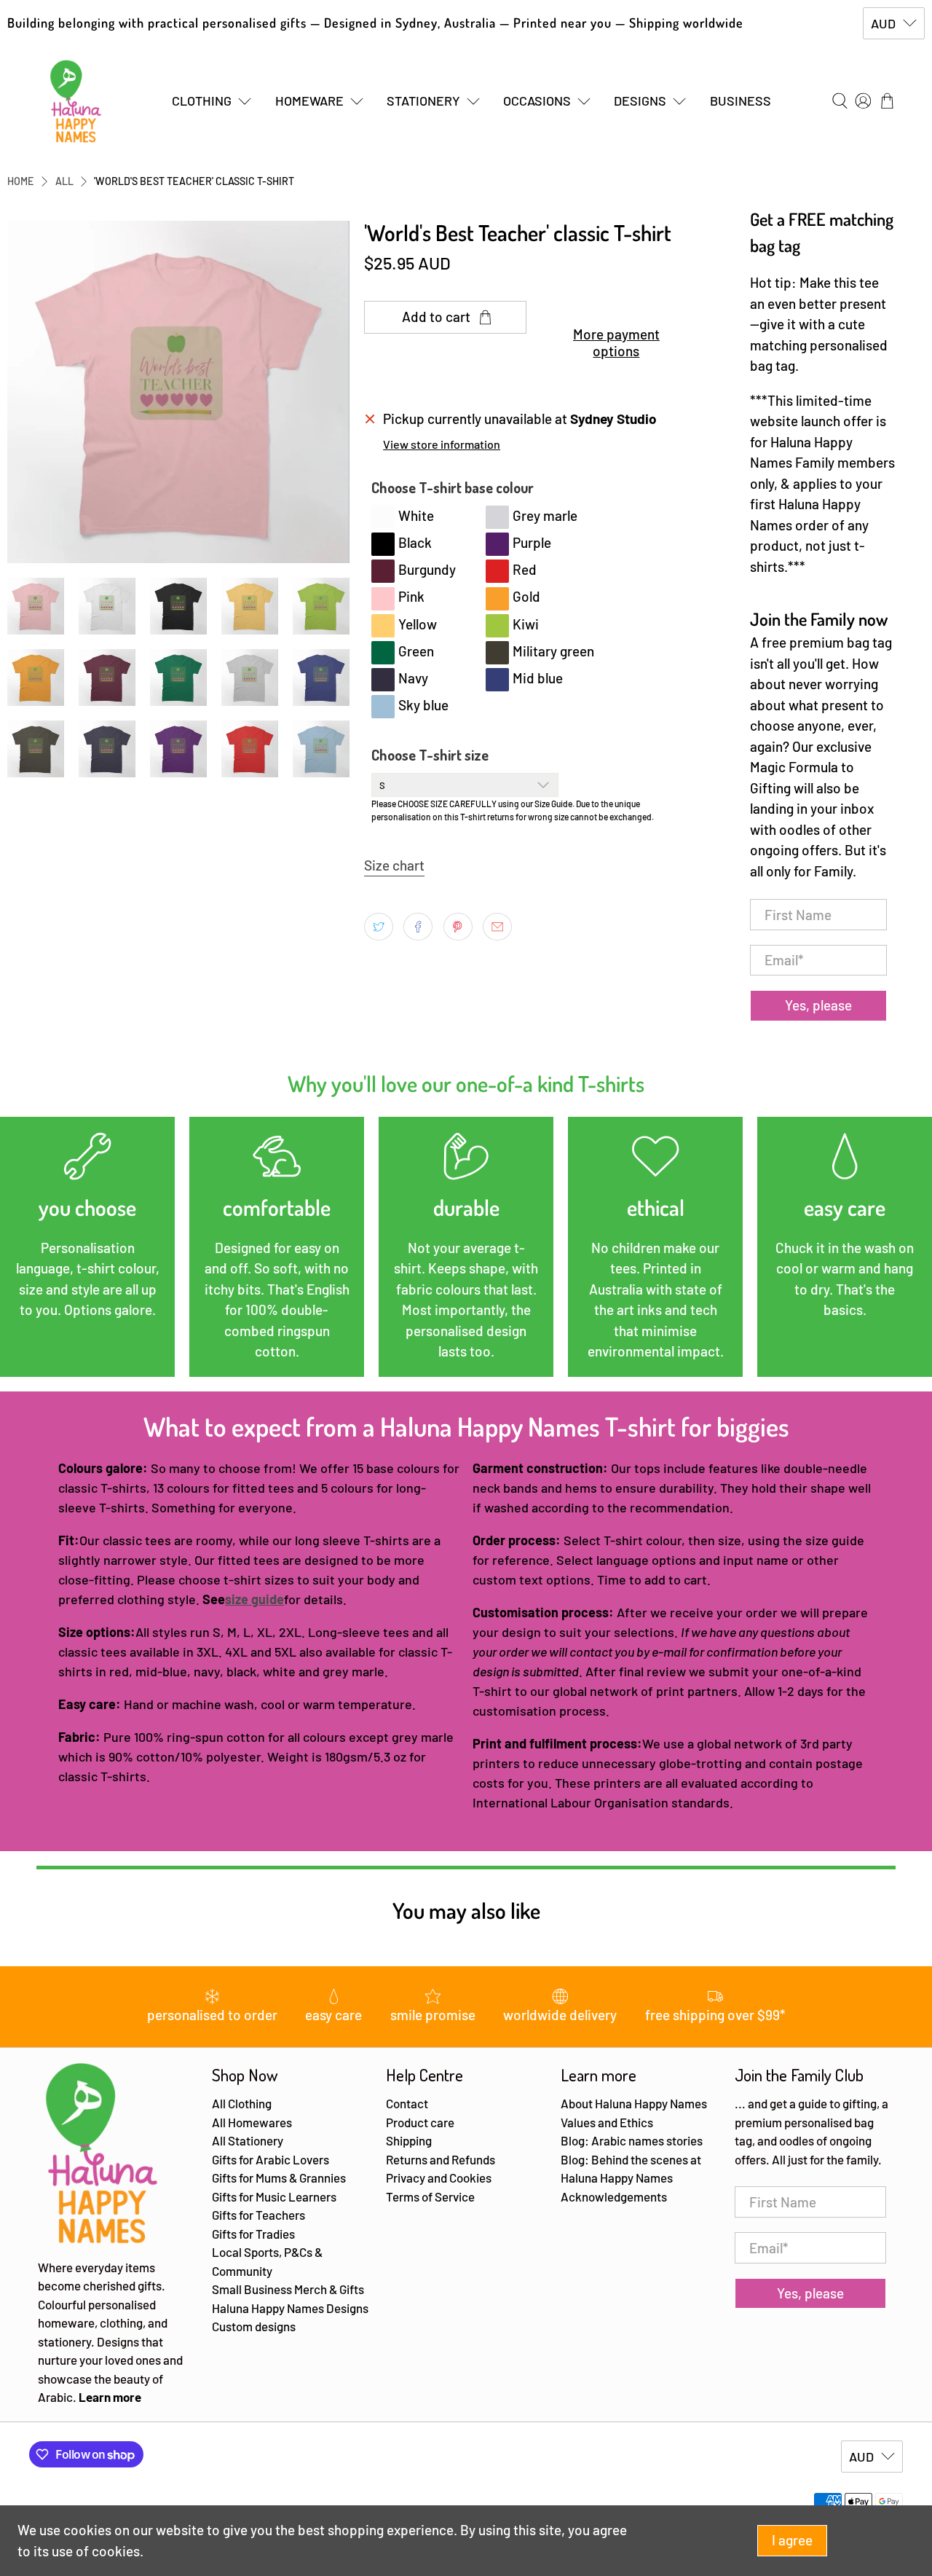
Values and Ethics (607, 2122)
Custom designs (254, 2326)
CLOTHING (202, 101)
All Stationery (248, 2140)
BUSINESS (741, 101)
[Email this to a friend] (497, 927)
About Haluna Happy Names (634, 2103)
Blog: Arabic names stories (632, 2140)
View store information (442, 444)
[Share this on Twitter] (379, 927)
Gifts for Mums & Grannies (279, 2178)
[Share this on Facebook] (418, 927)
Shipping (409, 2140)
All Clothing (242, 2103)
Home (21, 181)
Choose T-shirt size (430, 755)
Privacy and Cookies (439, 2178)
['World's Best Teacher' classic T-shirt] (178, 392)
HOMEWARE (309, 101)
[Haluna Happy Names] (76, 101)
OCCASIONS (537, 101)
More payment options (616, 342)
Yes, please (818, 1005)
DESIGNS (640, 101)
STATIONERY (423, 101)
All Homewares (252, 2122)
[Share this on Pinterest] (458, 927)
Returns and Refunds (441, 2159)
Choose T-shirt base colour (453, 487)
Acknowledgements (614, 2196)
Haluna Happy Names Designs (290, 2308)
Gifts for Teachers (258, 2215)
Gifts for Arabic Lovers (270, 2159)
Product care (420, 2122)
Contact (407, 2103)
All (64, 181)
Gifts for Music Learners (274, 2196)
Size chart (394, 865)
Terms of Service (430, 2196)
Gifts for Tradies (253, 2234)
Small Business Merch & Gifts (288, 2289)
